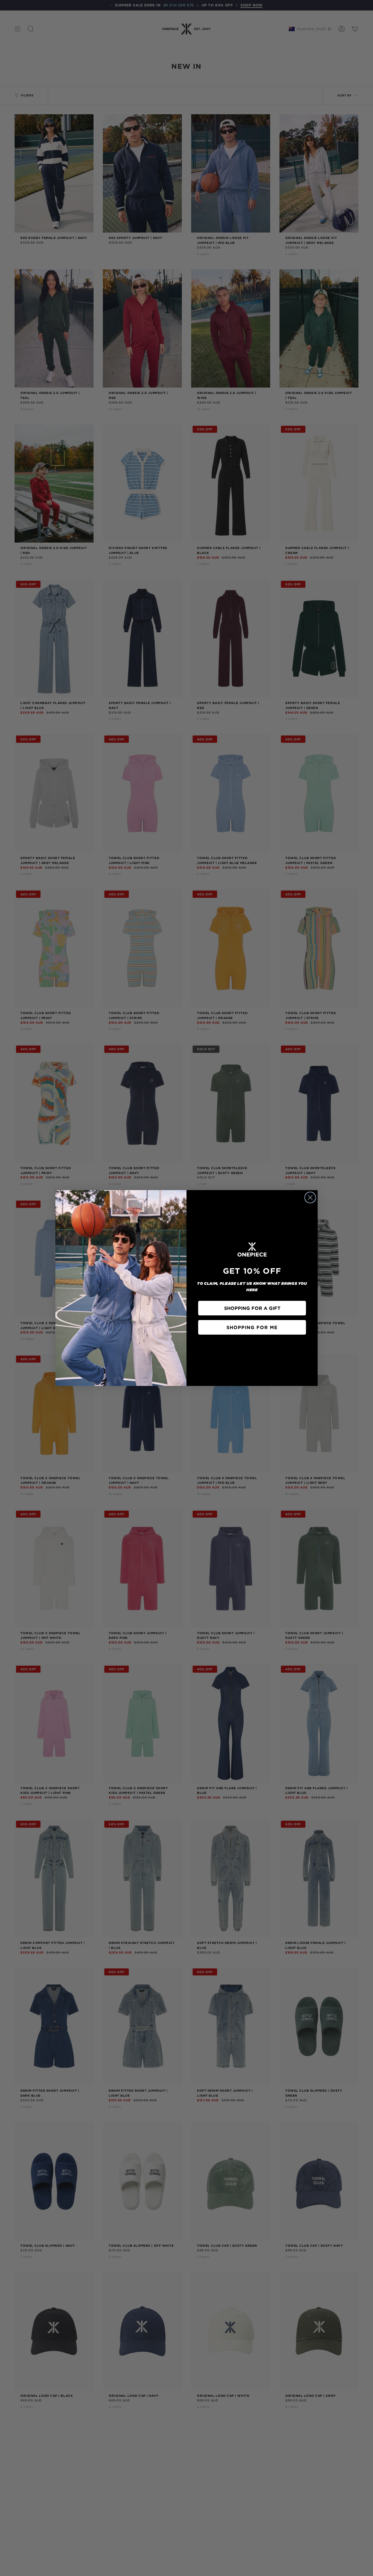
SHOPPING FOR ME (252, 1327)
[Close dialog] (310, 1198)
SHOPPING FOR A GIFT (252, 1308)
